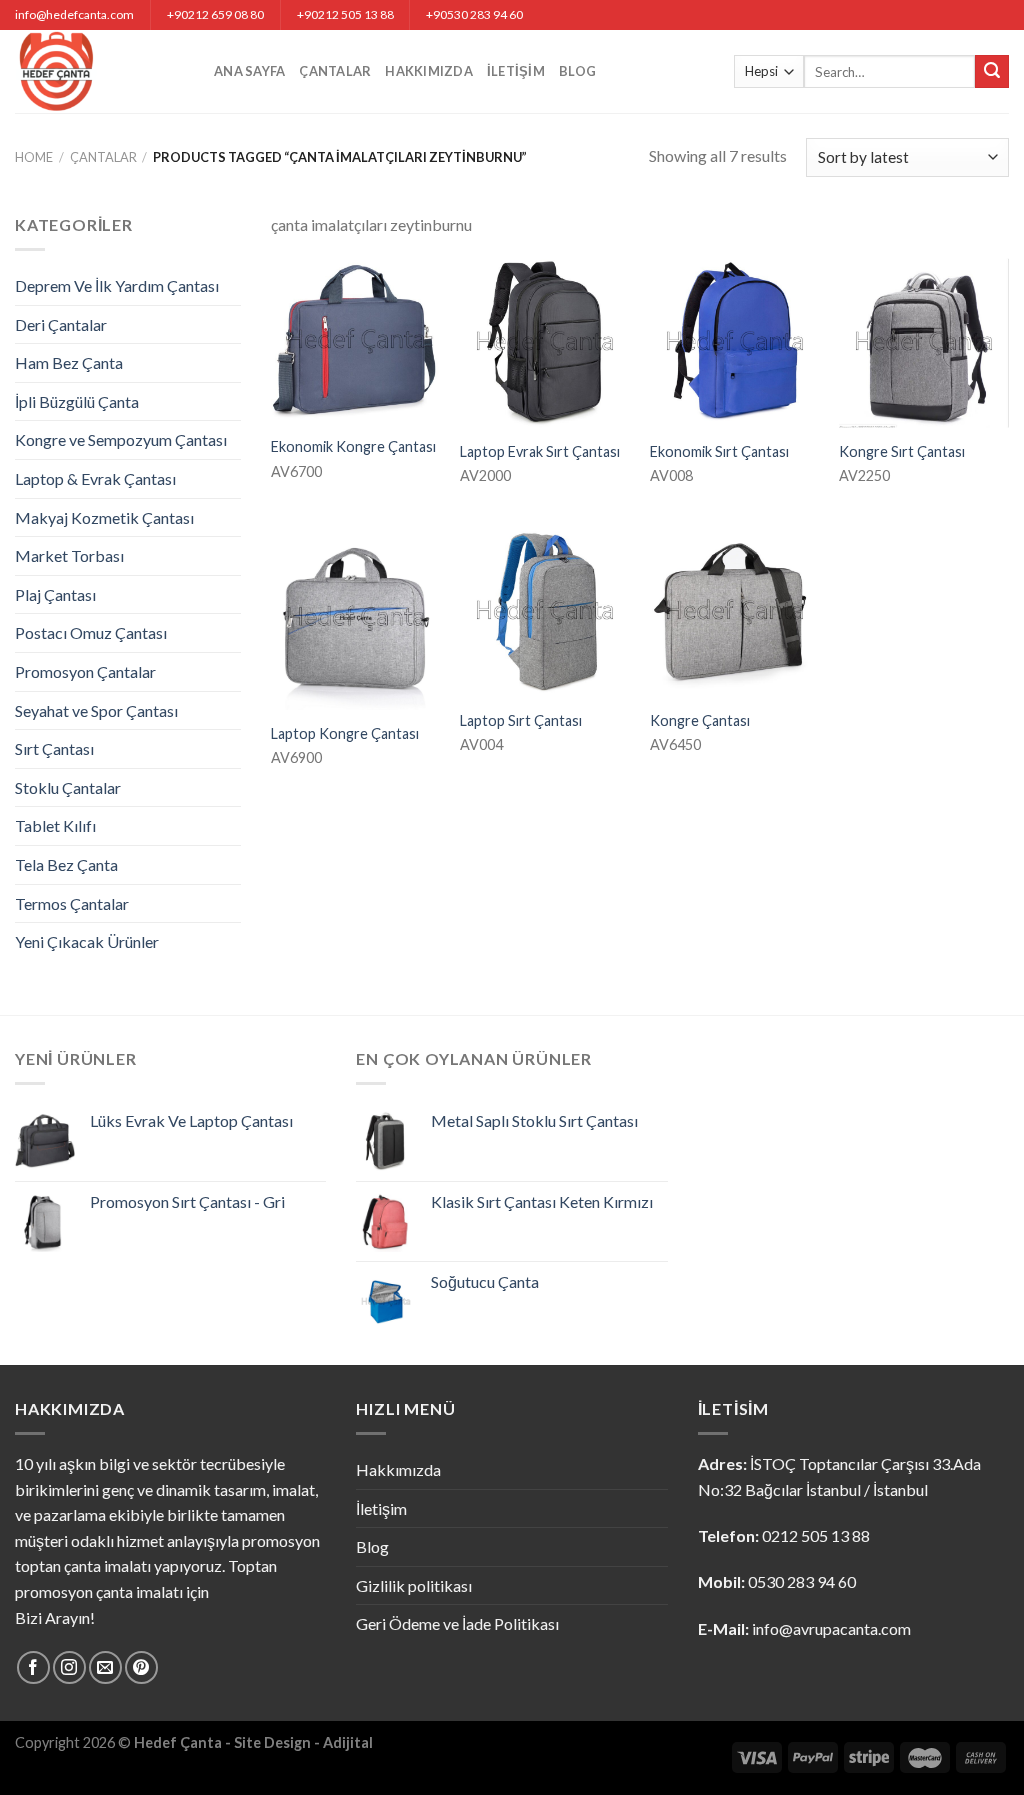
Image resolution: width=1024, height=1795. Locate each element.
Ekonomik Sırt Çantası (719, 451)
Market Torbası (69, 555)
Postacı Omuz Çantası (91, 632)
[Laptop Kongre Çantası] (356, 618)
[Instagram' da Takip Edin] (69, 1667)
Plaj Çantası (55, 594)
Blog (577, 71)
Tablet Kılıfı (55, 825)
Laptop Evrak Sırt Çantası (540, 451)
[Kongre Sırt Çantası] (924, 343)
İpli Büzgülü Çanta (77, 401)
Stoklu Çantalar (68, 787)
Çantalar (335, 71)
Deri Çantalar (61, 324)
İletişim (516, 71)
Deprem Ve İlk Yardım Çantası (117, 285)
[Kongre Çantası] (735, 612)
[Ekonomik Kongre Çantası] (356, 340)
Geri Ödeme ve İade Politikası (457, 1623)
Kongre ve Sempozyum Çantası (121, 439)
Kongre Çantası (700, 720)
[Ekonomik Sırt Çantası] (735, 343)
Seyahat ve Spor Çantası (96, 710)
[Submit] (992, 72)
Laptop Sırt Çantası (521, 720)
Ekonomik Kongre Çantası (353, 446)
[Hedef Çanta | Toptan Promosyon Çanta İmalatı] (99, 71)
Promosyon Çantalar (85, 671)
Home (34, 157)
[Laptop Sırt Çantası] (545, 612)
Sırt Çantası (54, 748)
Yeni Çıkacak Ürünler (87, 941)
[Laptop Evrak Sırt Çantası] (545, 343)
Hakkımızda (429, 71)
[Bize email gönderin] (105, 1667)
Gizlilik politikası (414, 1585)
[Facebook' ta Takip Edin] (33, 1667)
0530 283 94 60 (802, 1581)
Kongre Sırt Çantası (902, 451)
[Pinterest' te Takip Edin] (141, 1667)
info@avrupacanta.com (831, 1628)
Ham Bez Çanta (69, 362)
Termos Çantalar (72, 903)
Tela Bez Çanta (66, 864)
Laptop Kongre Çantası (345, 733)
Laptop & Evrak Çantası (95, 478)
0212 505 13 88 (816, 1535)
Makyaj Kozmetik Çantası (104, 517)
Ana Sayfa (249, 71)
